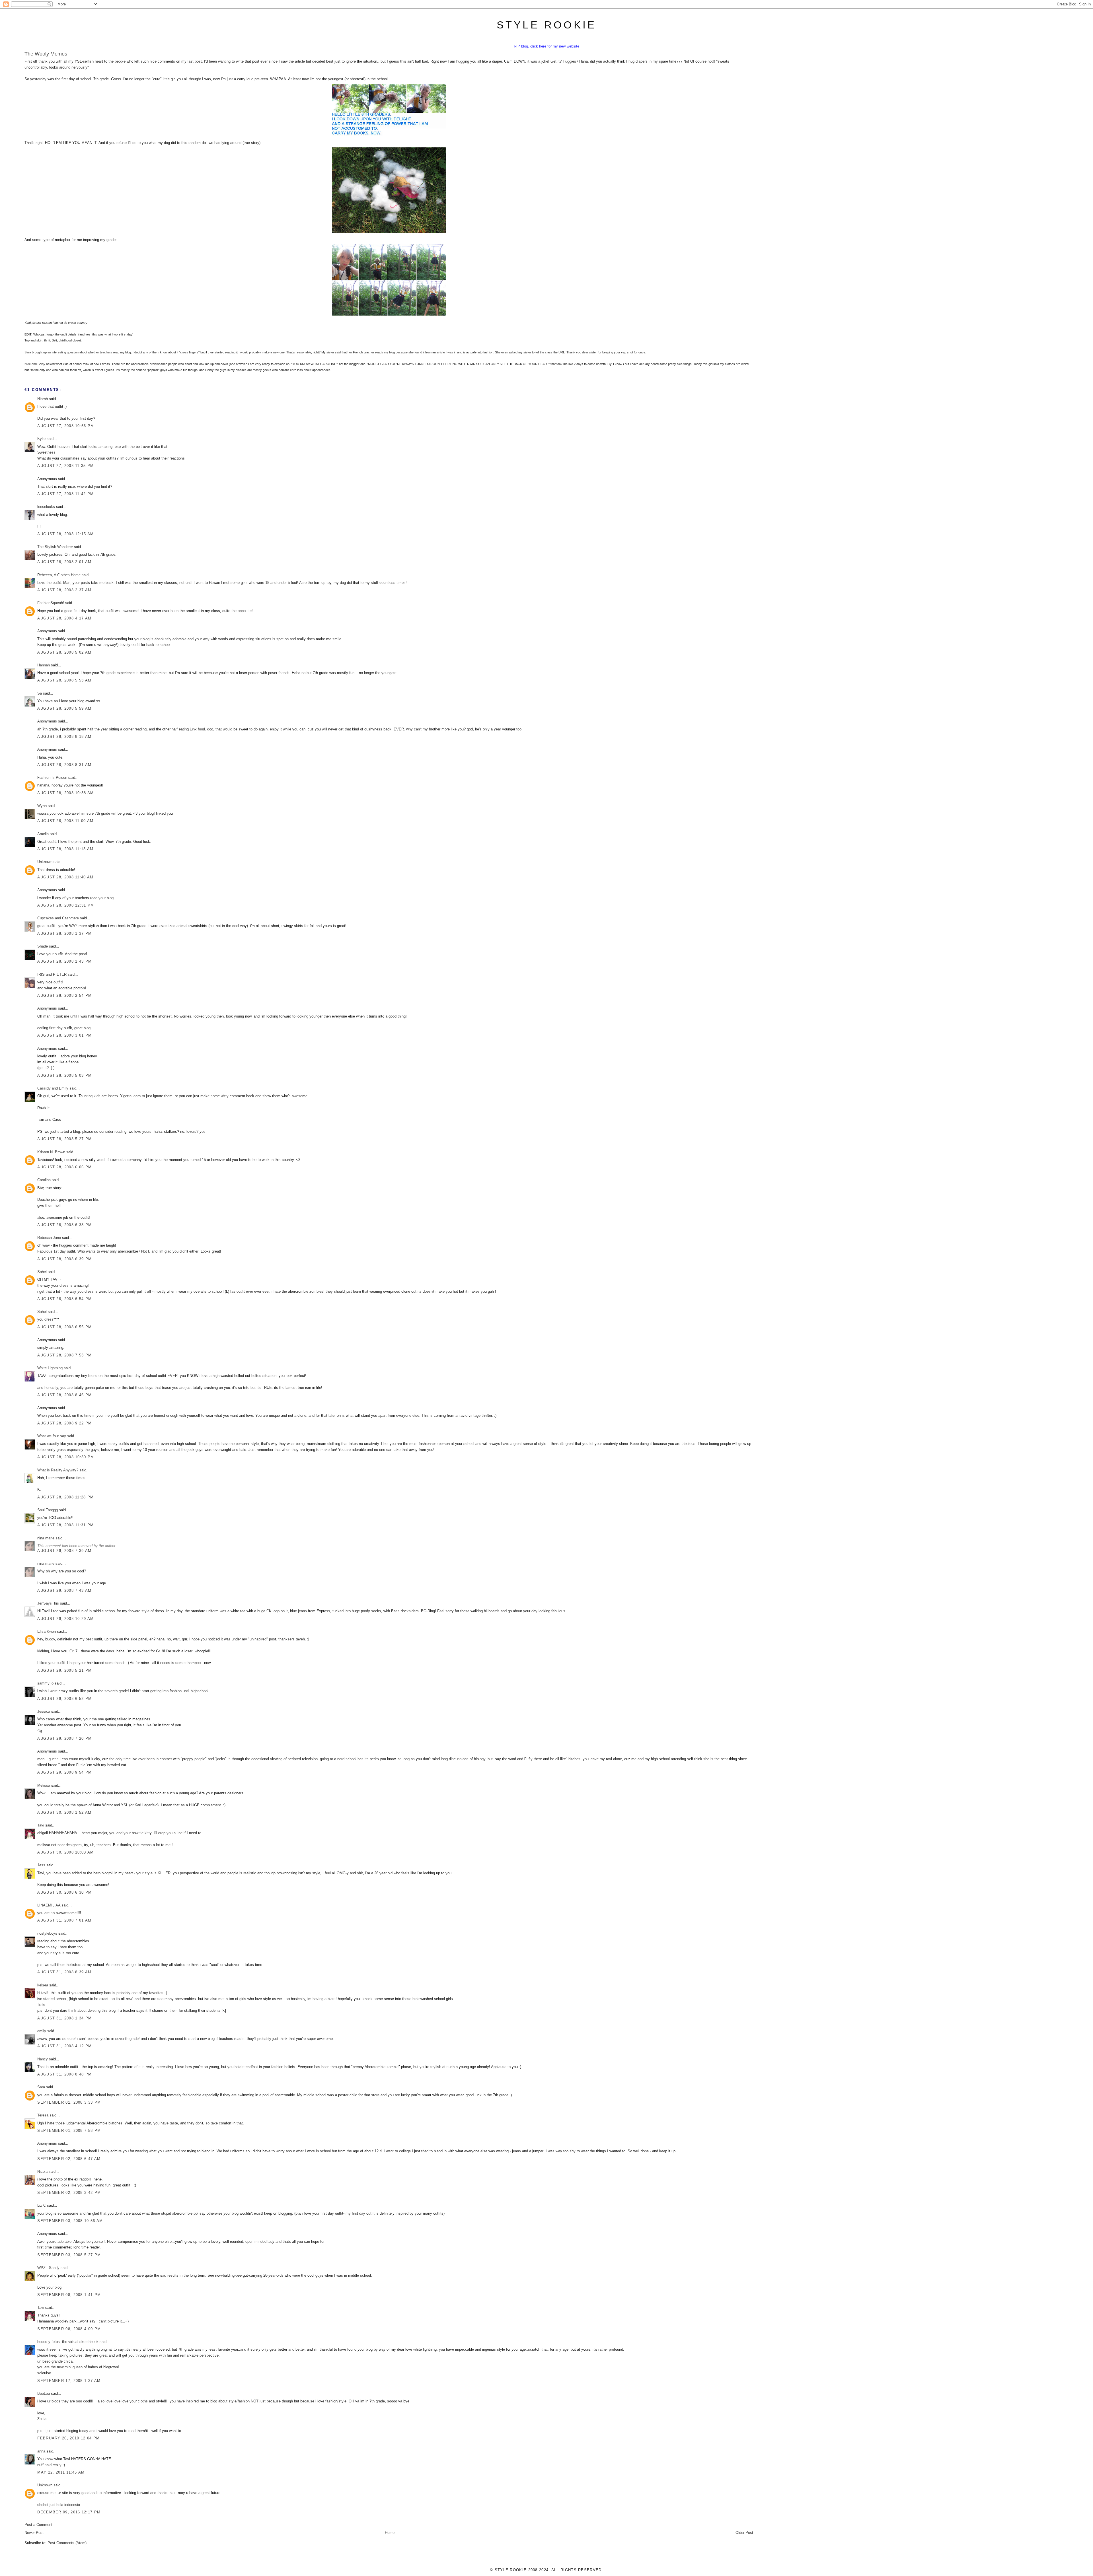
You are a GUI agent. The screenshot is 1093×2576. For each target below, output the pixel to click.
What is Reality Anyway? (58, 1470)
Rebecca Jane (49, 1238)
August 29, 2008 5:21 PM (64, 1670)
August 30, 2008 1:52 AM (64, 1812)
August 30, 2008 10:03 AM (65, 1852)
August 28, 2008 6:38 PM (64, 1225)
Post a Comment (38, 2525)
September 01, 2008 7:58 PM (69, 2131)
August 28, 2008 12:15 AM (65, 534)
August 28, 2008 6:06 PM (64, 1167)
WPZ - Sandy (48, 2268)
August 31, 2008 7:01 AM (64, 1920)
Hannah (44, 665)
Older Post (744, 2533)
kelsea (43, 1985)
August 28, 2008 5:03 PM (64, 1075)
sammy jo (45, 1683)
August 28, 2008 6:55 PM (64, 1327)
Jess (41, 1865)
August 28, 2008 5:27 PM (64, 1139)
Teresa (43, 2115)
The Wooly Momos (46, 54)
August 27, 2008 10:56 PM (66, 426)
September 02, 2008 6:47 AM (69, 2159)
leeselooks (46, 507)
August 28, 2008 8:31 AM (64, 765)
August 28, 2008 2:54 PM (64, 995)
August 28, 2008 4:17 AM (64, 618)
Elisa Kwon (47, 1631)
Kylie (41, 439)
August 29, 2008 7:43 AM (64, 1590)
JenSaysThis (48, 1603)
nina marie (46, 1538)
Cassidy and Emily (53, 1088)
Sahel (42, 1272)
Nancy (43, 2059)
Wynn (42, 806)
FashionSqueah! (51, 603)
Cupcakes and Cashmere (58, 918)
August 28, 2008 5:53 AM (64, 680)
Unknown (45, 862)
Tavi (41, 1825)
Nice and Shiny (35, 364)
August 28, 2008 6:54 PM (64, 1299)
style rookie (546, 25)
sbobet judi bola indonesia (59, 2505)
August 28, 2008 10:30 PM (66, 1457)
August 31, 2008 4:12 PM (64, 2046)
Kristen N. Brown (51, 1152)
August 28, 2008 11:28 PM (65, 1497)
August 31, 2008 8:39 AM (64, 1972)
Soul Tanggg (48, 1510)
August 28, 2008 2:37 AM (64, 590)
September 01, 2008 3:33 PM (69, 2102)
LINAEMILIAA (49, 1905)
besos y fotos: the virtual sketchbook (68, 2342)
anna (41, 2451)
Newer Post (34, 2533)
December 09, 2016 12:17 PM (69, 2512)
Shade (43, 946)
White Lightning (50, 1368)
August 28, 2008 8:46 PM (64, 1395)
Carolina (44, 1180)
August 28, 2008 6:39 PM (64, 1259)
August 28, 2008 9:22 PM (64, 1423)
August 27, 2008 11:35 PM (65, 466)
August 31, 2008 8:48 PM (64, 2074)
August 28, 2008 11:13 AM (65, 849)
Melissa (44, 1785)
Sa (40, 693)
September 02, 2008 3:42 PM (69, 2193)
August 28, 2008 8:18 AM (64, 737)
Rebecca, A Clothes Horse (59, 575)
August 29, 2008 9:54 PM (64, 1772)
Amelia (43, 834)
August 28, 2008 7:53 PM (64, 1355)
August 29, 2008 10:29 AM (65, 1619)
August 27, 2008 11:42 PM (65, 494)
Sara (28, 352)
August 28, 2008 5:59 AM (64, 708)
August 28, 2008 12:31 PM (66, 905)
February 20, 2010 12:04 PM (68, 2438)
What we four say (52, 1436)
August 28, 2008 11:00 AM (65, 821)
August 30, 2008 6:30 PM (64, 1892)
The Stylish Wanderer (55, 547)
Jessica (44, 1711)
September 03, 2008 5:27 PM (69, 2255)
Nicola (42, 2172)
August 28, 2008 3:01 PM (64, 1035)
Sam (41, 2087)
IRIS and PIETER (52, 974)
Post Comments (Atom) (67, 2543)
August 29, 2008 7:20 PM (64, 1738)
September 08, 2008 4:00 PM (69, 2329)
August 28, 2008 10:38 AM (65, 793)
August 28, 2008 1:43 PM (64, 961)
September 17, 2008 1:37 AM (69, 2381)
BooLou (44, 2393)
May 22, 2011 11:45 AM (61, 2472)
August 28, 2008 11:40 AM (65, 877)
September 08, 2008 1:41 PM (69, 2295)
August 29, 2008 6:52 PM (64, 1699)
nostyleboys (47, 1933)
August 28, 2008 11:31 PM (65, 1525)
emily (42, 2031)
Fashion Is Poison (52, 778)
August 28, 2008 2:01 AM (64, 562)
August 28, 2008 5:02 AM (64, 652)
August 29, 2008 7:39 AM (64, 1551)
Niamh (43, 399)
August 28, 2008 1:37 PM (64, 933)
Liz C (42, 2205)
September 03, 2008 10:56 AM (70, 2221)
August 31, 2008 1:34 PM (64, 2018)
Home (390, 2533)
